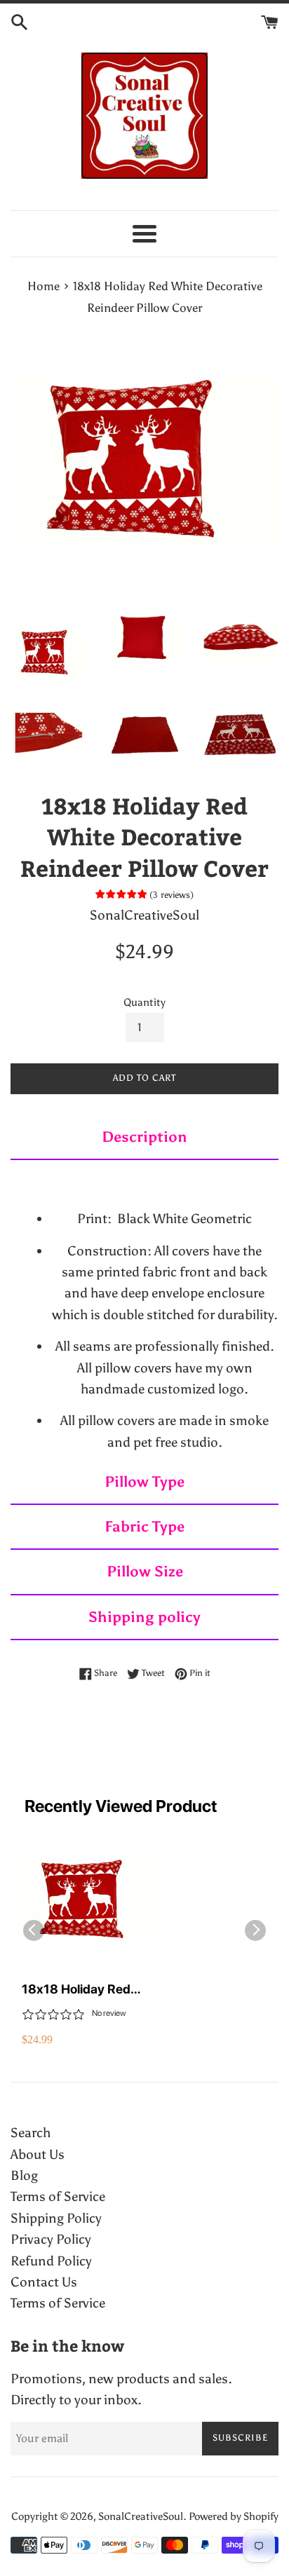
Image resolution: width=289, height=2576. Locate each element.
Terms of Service (58, 2196)
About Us (38, 2154)
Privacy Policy (51, 2239)
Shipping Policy (56, 2218)
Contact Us (44, 2282)
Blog (24, 2175)
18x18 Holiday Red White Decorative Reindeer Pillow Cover (85, 1990)
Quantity (144, 1002)
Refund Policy (51, 2261)
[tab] (144, 1138)
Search (31, 2133)
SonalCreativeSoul (141, 2516)
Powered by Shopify (234, 2516)
